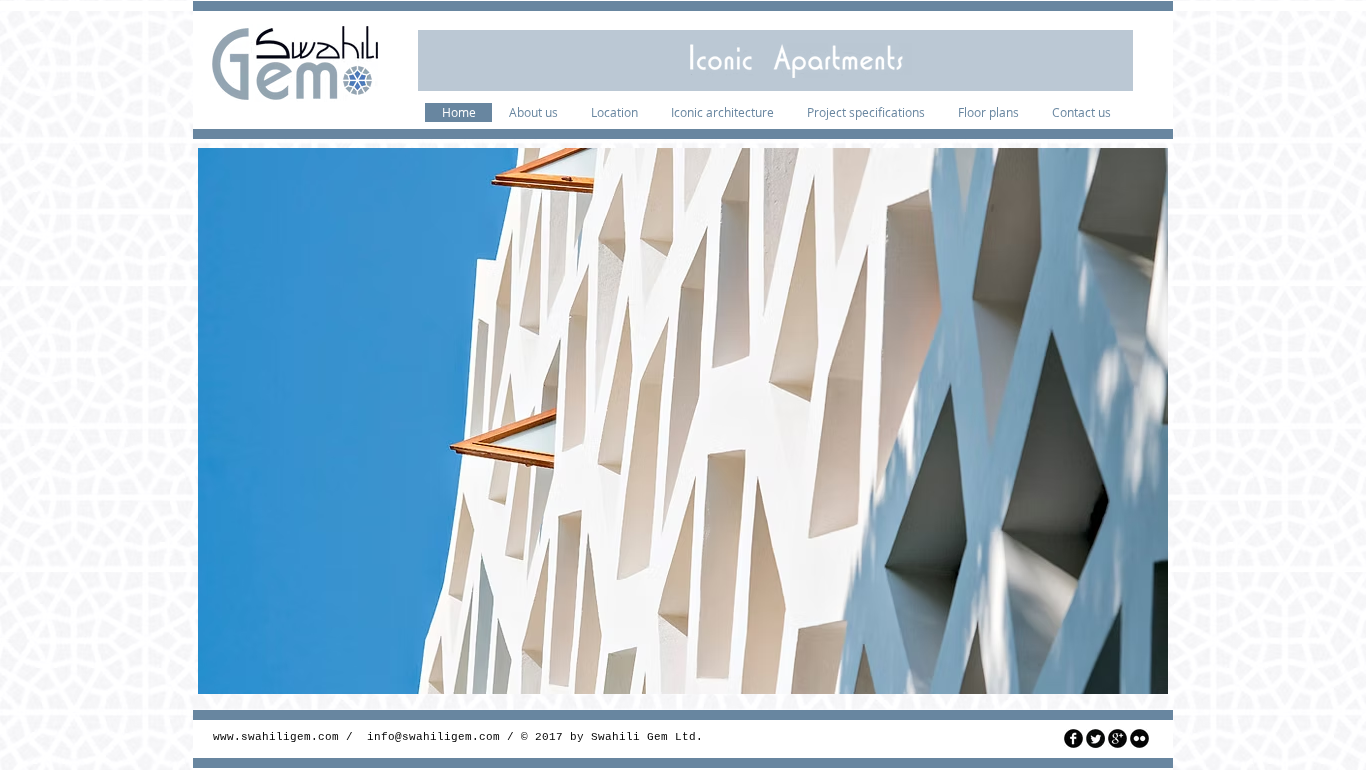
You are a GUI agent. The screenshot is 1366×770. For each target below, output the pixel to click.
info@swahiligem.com (433, 737)
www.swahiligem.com (276, 737)
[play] (1138, 664)
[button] (683, 421)
